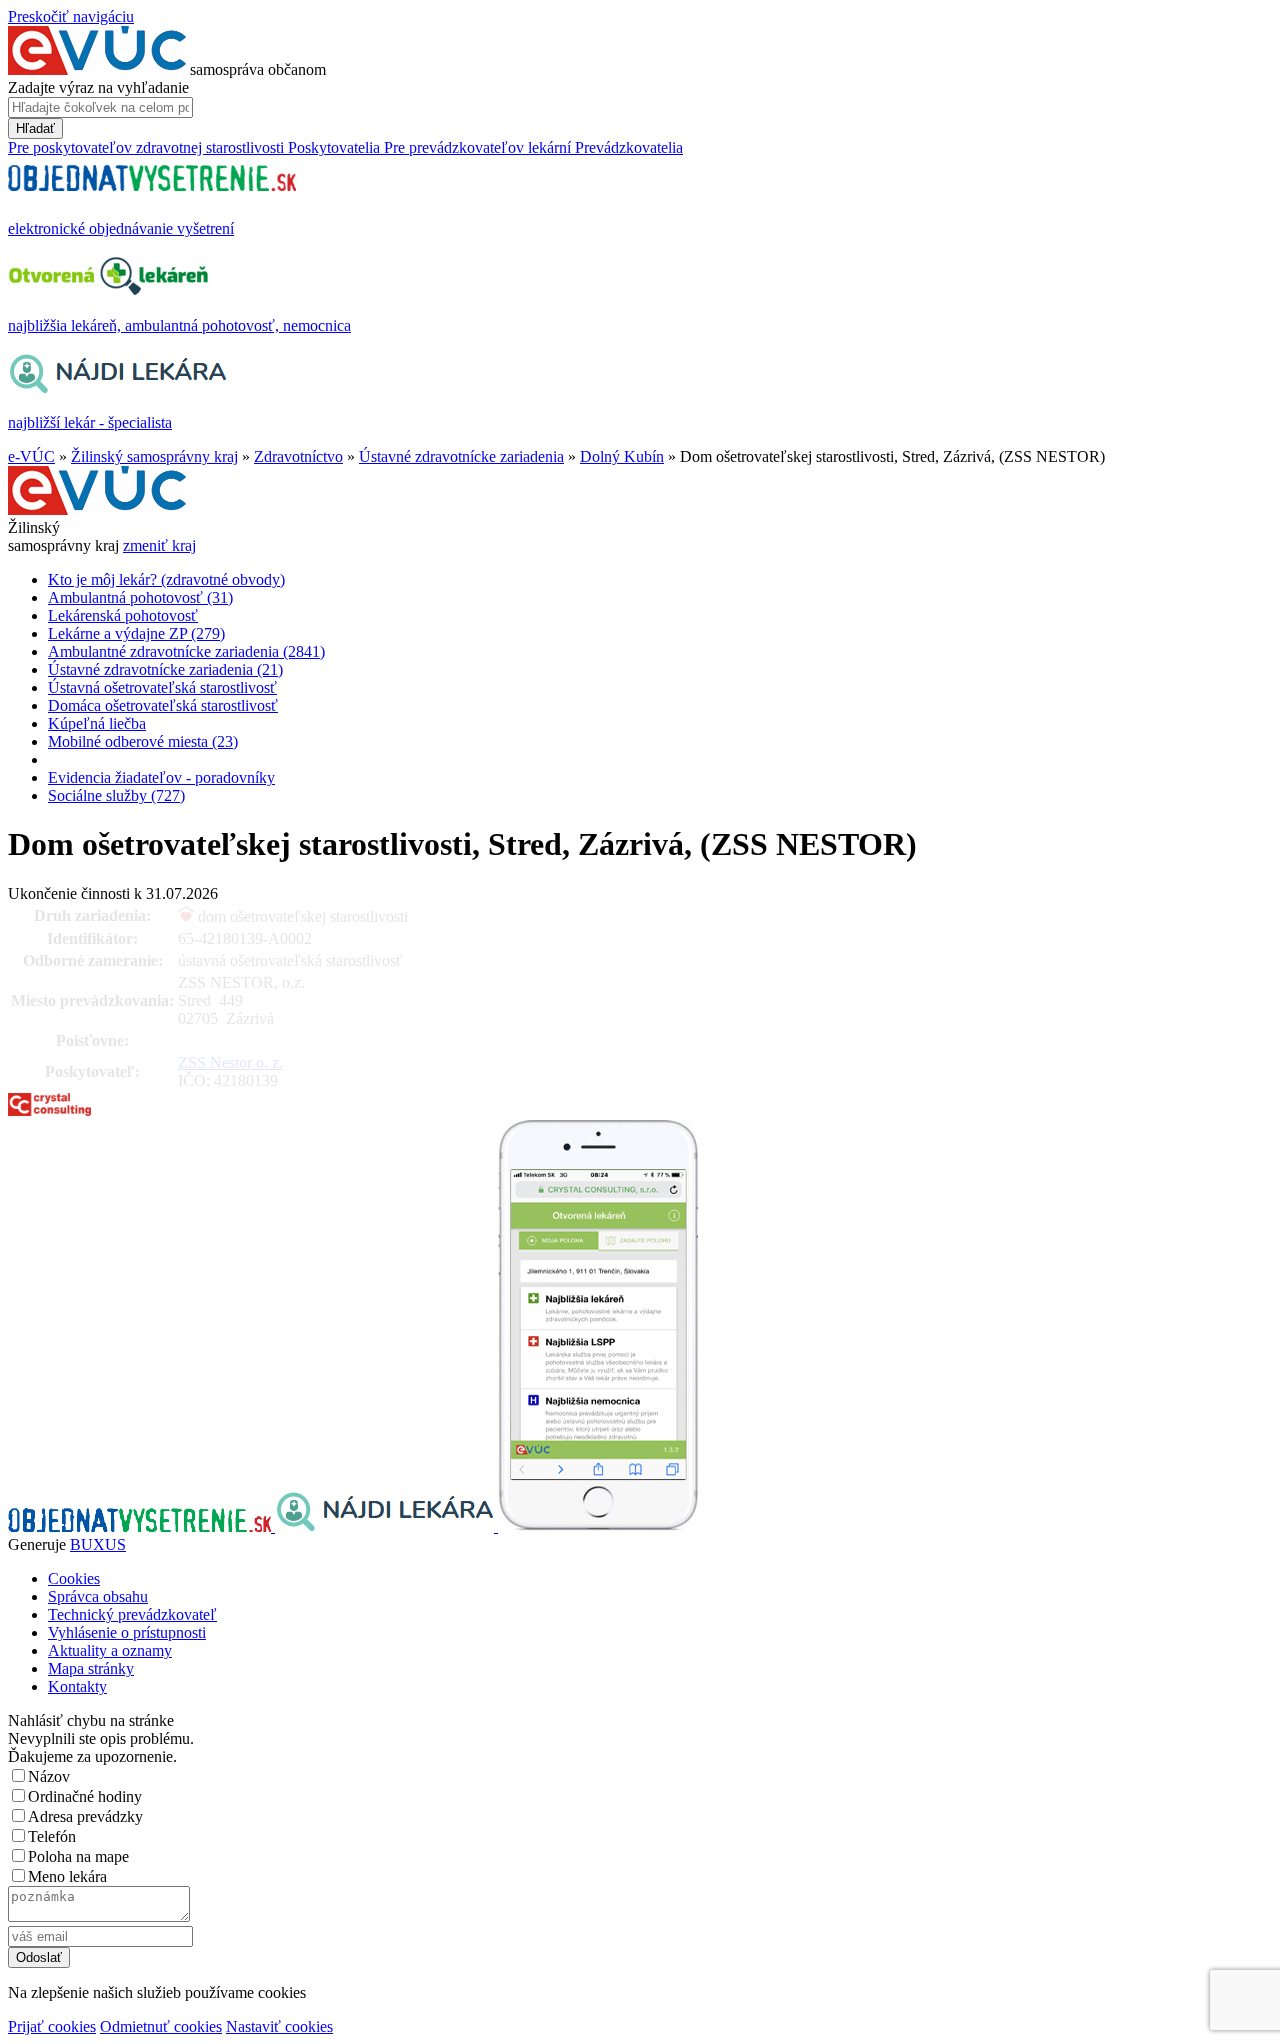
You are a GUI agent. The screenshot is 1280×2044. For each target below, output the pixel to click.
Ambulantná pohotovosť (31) (140, 597)
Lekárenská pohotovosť (123, 615)
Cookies (74, 1578)
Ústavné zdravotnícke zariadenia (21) (165, 669)
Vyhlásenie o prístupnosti (127, 1632)
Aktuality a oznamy (110, 1650)
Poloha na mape (78, 1856)
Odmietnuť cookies (161, 2026)
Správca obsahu (98, 1596)
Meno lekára (67, 1876)
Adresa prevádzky (85, 1816)
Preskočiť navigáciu (71, 16)
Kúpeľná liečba (97, 723)
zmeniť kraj (159, 545)
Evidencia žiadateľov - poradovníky (161, 777)
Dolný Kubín (622, 456)
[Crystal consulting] (49, 1110)
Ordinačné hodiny (85, 1796)
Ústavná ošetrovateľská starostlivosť (162, 687)
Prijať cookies (52, 2026)
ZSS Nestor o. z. (230, 1062)
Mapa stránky (91, 1668)
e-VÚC (31, 456)
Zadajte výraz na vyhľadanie (98, 87)
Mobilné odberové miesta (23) (143, 741)
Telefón (52, 1836)
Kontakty (77, 1686)
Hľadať (35, 128)
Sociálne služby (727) (116, 795)
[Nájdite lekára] (386, 1526)
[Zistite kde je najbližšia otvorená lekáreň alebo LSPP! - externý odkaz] (598, 1526)
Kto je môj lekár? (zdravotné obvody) (166, 579)
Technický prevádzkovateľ (132, 1614)
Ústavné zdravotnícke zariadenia (461, 456)
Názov (49, 1776)
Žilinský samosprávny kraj (154, 456)
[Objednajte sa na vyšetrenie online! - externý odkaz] (141, 1526)
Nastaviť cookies (279, 2026)
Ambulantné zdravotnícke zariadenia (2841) (186, 651)
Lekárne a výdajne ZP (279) (136, 633)
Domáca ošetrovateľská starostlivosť (163, 705)
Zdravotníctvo (298, 456)
